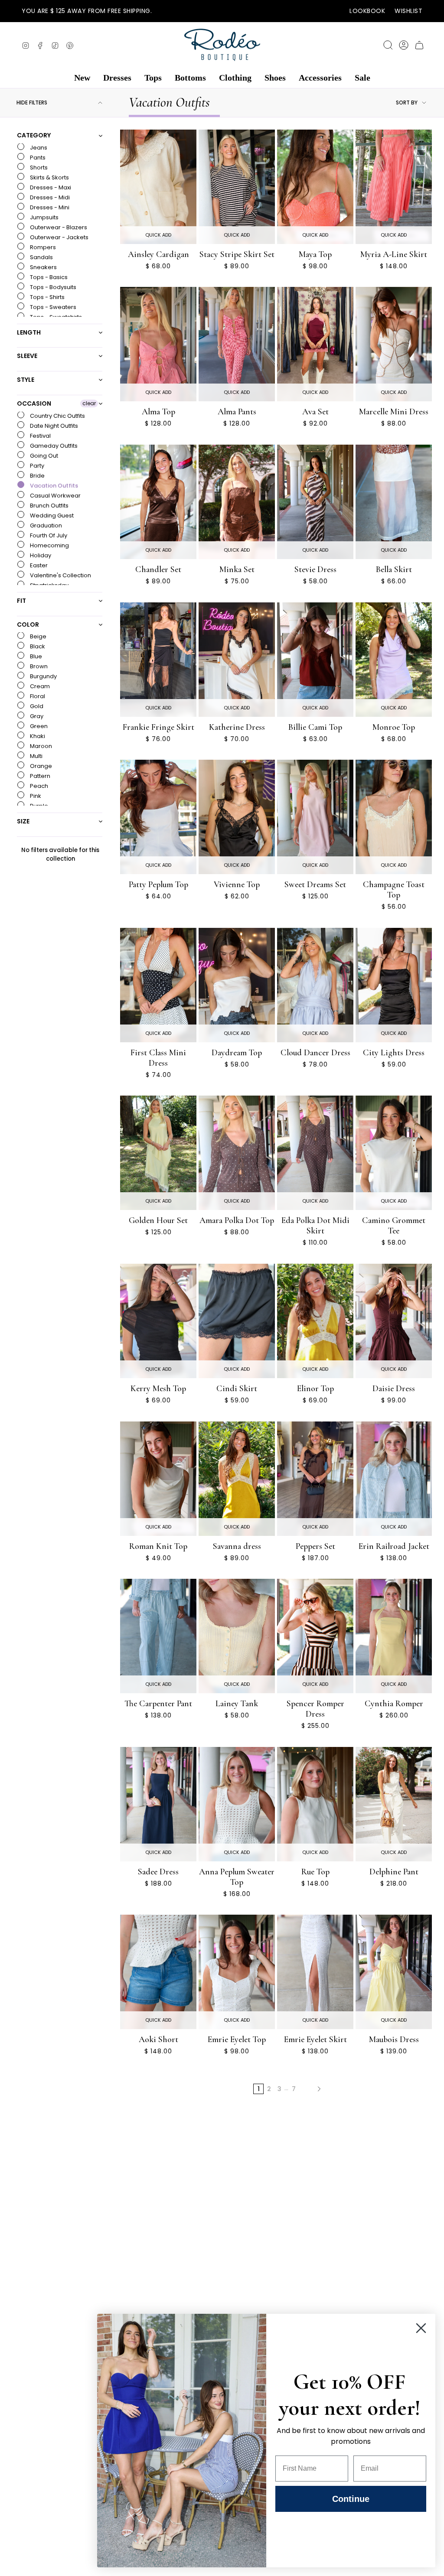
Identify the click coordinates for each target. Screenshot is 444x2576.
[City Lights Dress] (394, 985)
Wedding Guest (51, 516)
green (38, 726)
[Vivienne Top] (237, 817)
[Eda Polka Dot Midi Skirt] (315, 1153)
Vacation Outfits (53, 486)
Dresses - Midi (49, 197)
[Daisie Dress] (394, 1321)
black (37, 646)
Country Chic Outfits (57, 416)
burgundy (43, 676)
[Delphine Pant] (394, 1804)
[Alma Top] (158, 344)
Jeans (38, 148)
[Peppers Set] (315, 1479)
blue (35, 656)
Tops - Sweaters (52, 307)
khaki (37, 736)
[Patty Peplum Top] (158, 817)
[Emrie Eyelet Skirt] (315, 1972)
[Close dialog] (421, 2328)
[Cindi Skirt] (237, 1321)
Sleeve (27, 356)
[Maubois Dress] (394, 1972)
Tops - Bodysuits (52, 287)
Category (34, 136)
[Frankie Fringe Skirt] (158, 660)
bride (37, 476)
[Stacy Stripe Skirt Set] (237, 187)
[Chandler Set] (158, 502)
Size (23, 821)
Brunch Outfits (49, 506)
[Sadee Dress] (158, 1804)
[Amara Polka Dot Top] (237, 1153)
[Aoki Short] (158, 1972)
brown (38, 666)
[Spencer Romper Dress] (315, 1636)
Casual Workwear (55, 496)
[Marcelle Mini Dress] (394, 344)
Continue (351, 2499)
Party (36, 466)
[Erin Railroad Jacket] (394, 1479)
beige (38, 636)
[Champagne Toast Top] (394, 817)
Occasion (34, 403)
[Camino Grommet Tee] (394, 1153)
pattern (39, 776)
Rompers (42, 247)
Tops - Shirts (47, 297)
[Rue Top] (315, 1804)
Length (29, 332)
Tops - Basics (48, 277)
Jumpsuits (44, 217)
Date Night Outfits (53, 426)
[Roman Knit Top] (158, 1479)
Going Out (43, 456)
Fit (21, 601)
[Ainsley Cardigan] (158, 187)
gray (36, 716)
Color (28, 624)
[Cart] (419, 45)
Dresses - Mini (49, 207)
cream (39, 686)
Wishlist (408, 11)
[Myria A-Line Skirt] (394, 187)
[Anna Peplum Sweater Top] (237, 1804)
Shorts (38, 168)
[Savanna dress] (237, 1479)
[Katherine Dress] (237, 660)
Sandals (41, 257)
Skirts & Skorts (49, 177)
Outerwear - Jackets (59, 237)
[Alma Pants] (237, 344)
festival (40, 436)
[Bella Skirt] (394, 502)
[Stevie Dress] (315, 502)
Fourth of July (48, 535)
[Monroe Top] (394, 660)
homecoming (49, 545)
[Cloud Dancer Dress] (315, 985)
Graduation (45, 525)
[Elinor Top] (315, 1321)
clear (89, 403)
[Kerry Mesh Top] (158, 1321)
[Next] (319, 2089)
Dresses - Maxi (50, 187)
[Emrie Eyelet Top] (237, 1972)
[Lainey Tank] (237, 1636)
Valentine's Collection (60, 575)
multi (36, 756)
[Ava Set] (315, 344)
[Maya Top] (315, 187)
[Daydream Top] (237, 985)
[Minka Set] (237, 502)
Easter (38, 565)
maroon (40, 746)
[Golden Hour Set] (158, 1153)
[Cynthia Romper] (394, 1636)
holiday (40, 555)
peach (38, 786)
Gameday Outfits (53, 446)
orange (40, 766)
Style (26, 380)
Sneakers (43, 267)
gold (36, 706)
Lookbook (367, 11)
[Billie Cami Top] (315, 660)
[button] (82, 78)
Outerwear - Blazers (58, 227)
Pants (37, 158)
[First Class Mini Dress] (158, 985)
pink (35, 796)
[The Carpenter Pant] (158, 1636)
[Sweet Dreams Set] (315, 817)
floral (37, 696)
